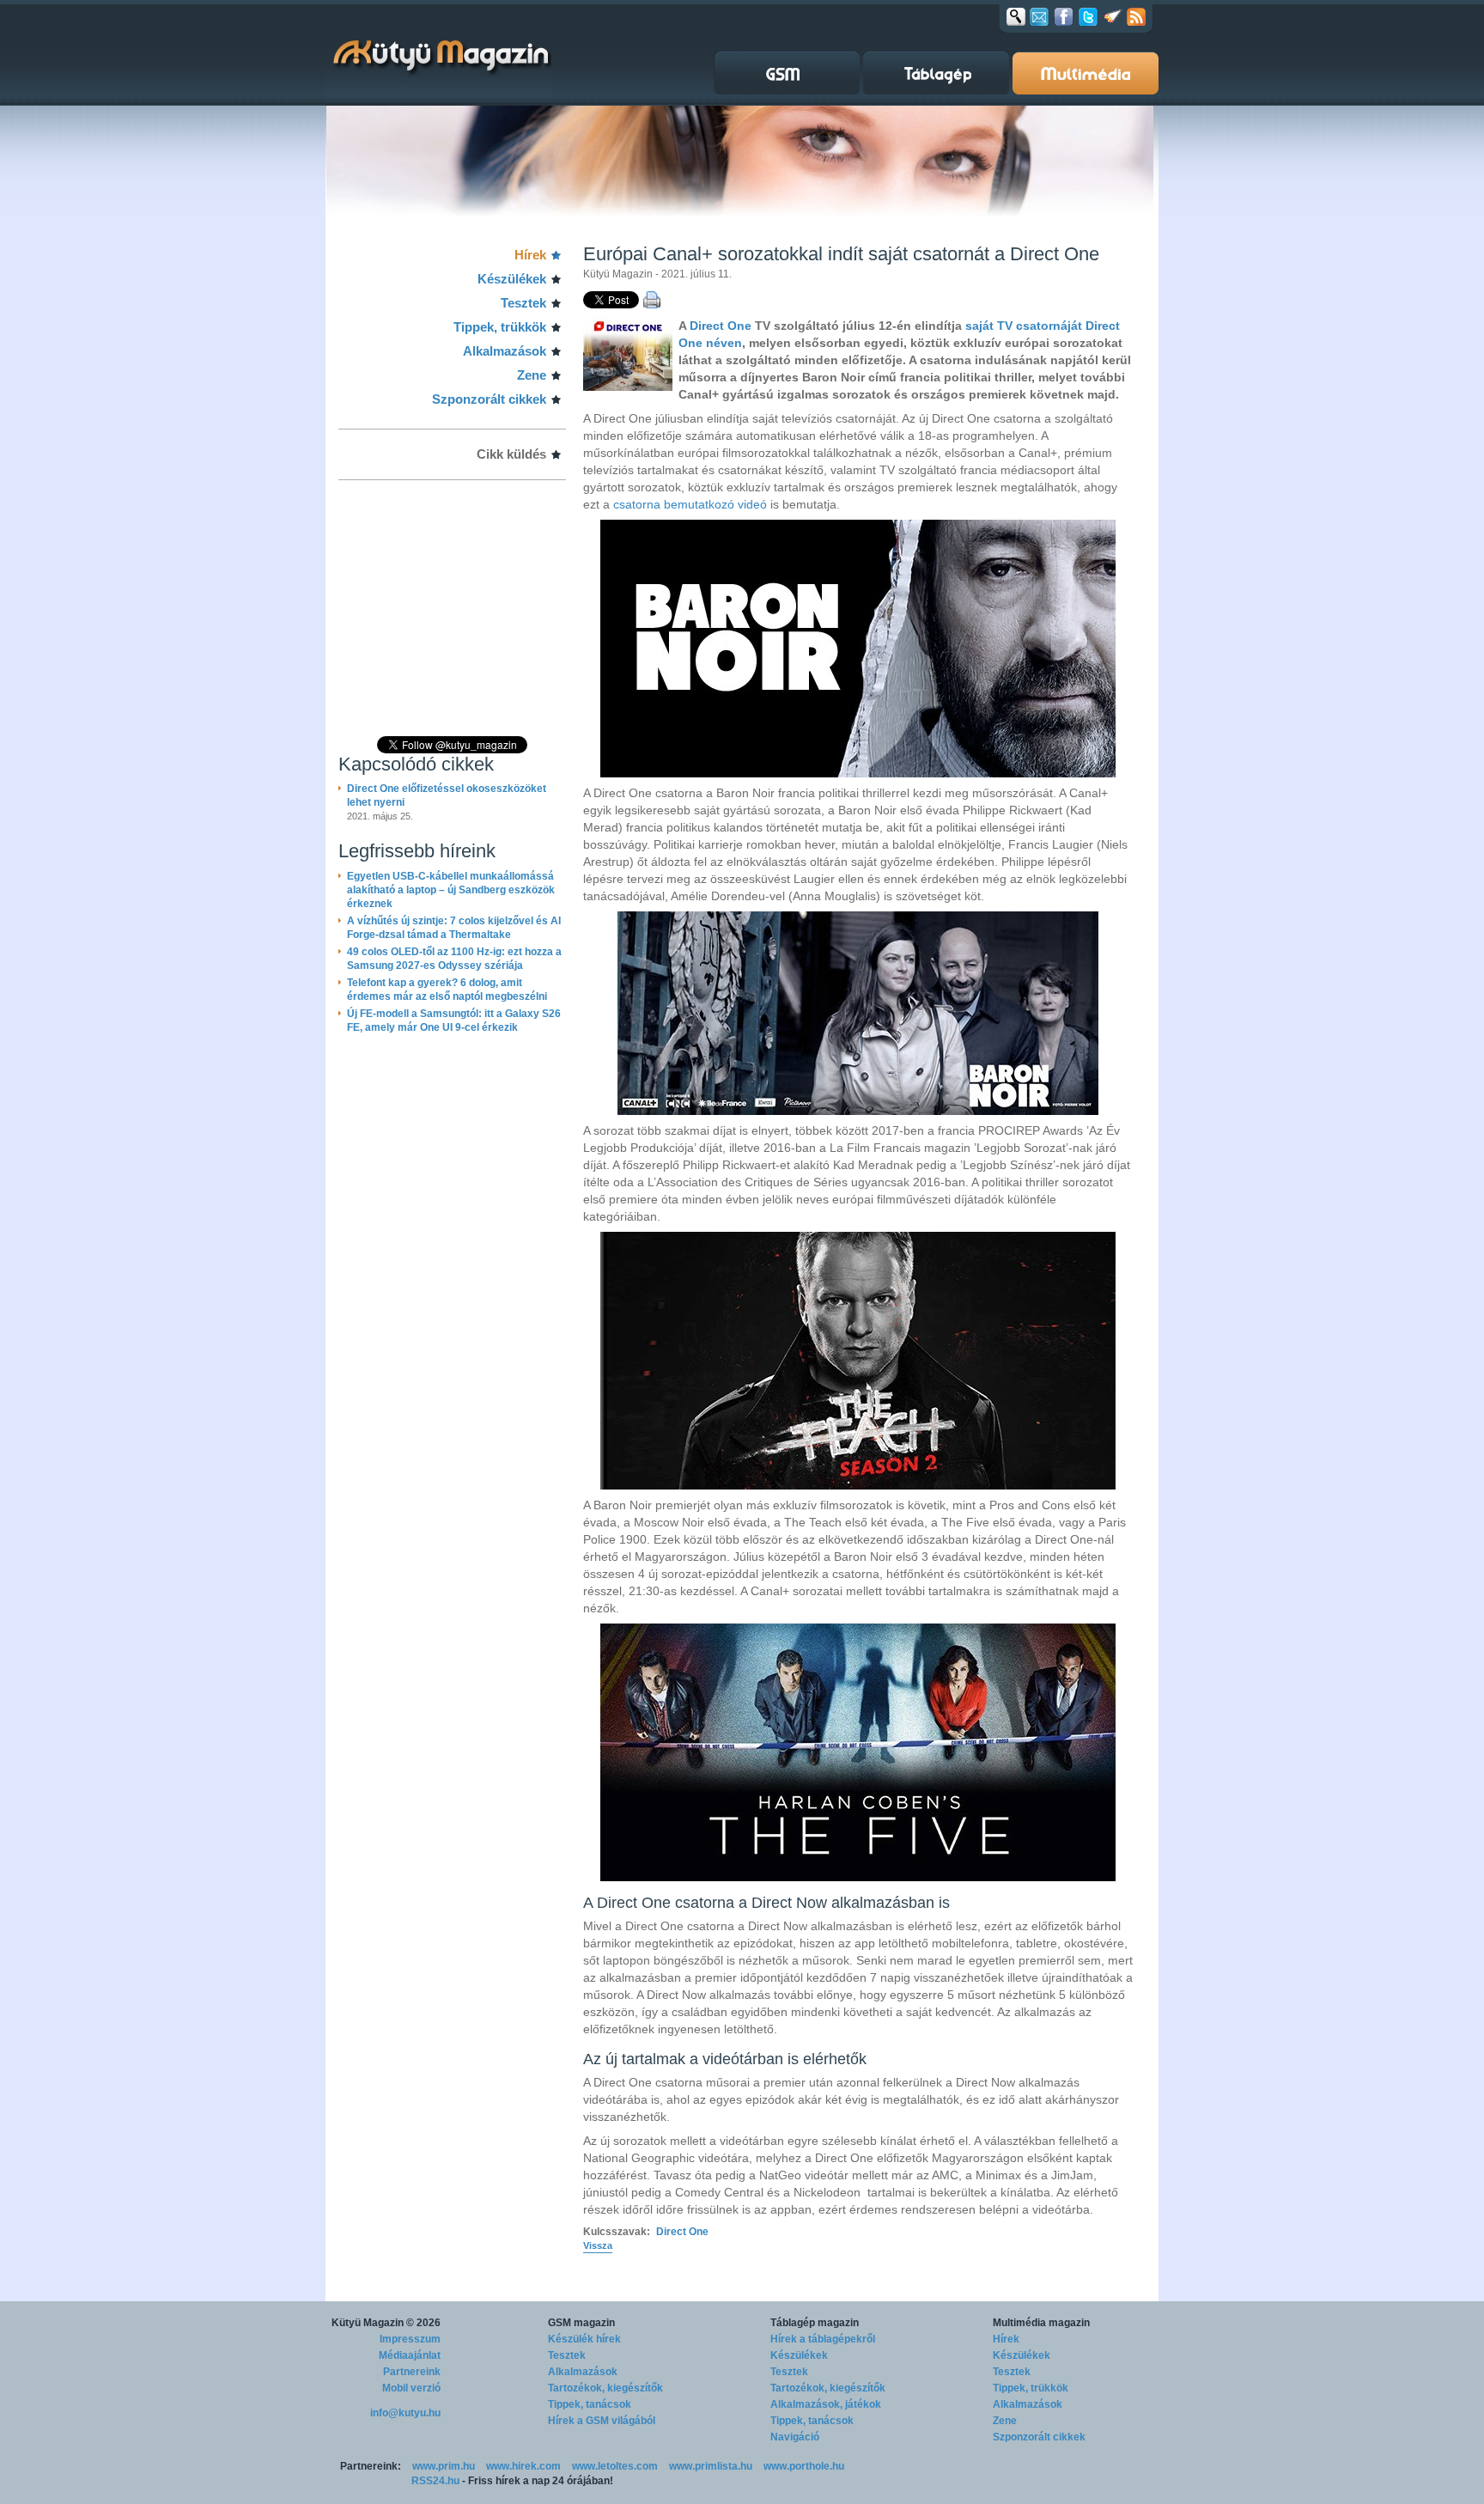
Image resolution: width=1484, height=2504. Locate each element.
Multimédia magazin (1041, 2323)
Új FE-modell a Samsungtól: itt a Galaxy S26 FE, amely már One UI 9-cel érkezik (454, 1020)
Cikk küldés (511, 454)
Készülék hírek (584, 2339)
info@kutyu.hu (405, 2413)
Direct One (721, 326)
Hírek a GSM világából (602, 2421)
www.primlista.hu (711, 2466)
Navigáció (795, 2437)
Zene (532, 375)
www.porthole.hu (804, 2466)
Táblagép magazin (815, 2323)
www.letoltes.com (615, 2466)
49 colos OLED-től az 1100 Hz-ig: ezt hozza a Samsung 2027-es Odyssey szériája (454, 959)
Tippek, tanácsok (590, 2404)
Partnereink (412, 2372)
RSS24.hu (435, 2481)
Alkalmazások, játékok (826, 2404)
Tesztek (523, 303)
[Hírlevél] (1039, 16)
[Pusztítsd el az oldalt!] (1113, 16)
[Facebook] (1064, 16)
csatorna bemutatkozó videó (690, 504)
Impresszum (410, 2339)
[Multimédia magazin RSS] (1136, 16)
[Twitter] (1088, 16)
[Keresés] (1016, 16)
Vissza (598, 2245)
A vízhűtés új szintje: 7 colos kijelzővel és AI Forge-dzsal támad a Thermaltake (454, 928)
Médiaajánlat (410, 2355)
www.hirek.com (523, 2466)
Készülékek (512, 279)
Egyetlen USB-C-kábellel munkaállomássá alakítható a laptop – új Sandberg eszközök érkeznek (451, 890)
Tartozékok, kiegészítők (605, 2388)
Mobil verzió (411, 2388)
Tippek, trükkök (500, 327)
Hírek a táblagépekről (823, 2339)
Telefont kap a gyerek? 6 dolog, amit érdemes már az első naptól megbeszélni (447, 990)
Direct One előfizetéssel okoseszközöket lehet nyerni (447, 795)
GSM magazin (581, 2323)
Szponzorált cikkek (489, 399)
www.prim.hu (444, 2466)
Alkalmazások (505, 351)
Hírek (530, 255)
